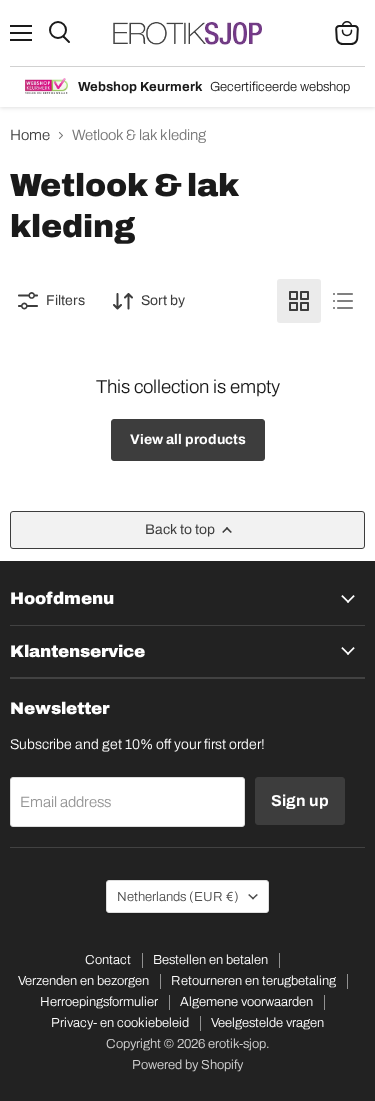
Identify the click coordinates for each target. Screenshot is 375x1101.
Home (30, 135)
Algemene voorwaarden (246, 1002)
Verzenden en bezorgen (83, 981)
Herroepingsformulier (99, 1002)
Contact (108, 960)
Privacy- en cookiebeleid (120, 1023)
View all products (188, 439)
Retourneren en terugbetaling (253, 981)
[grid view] (299, 301)
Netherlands (178, 896)
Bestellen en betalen (210, 960)
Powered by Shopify (187, 1065)
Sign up (300, 800)
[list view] (343, 301)
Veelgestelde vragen (267, 1023)
